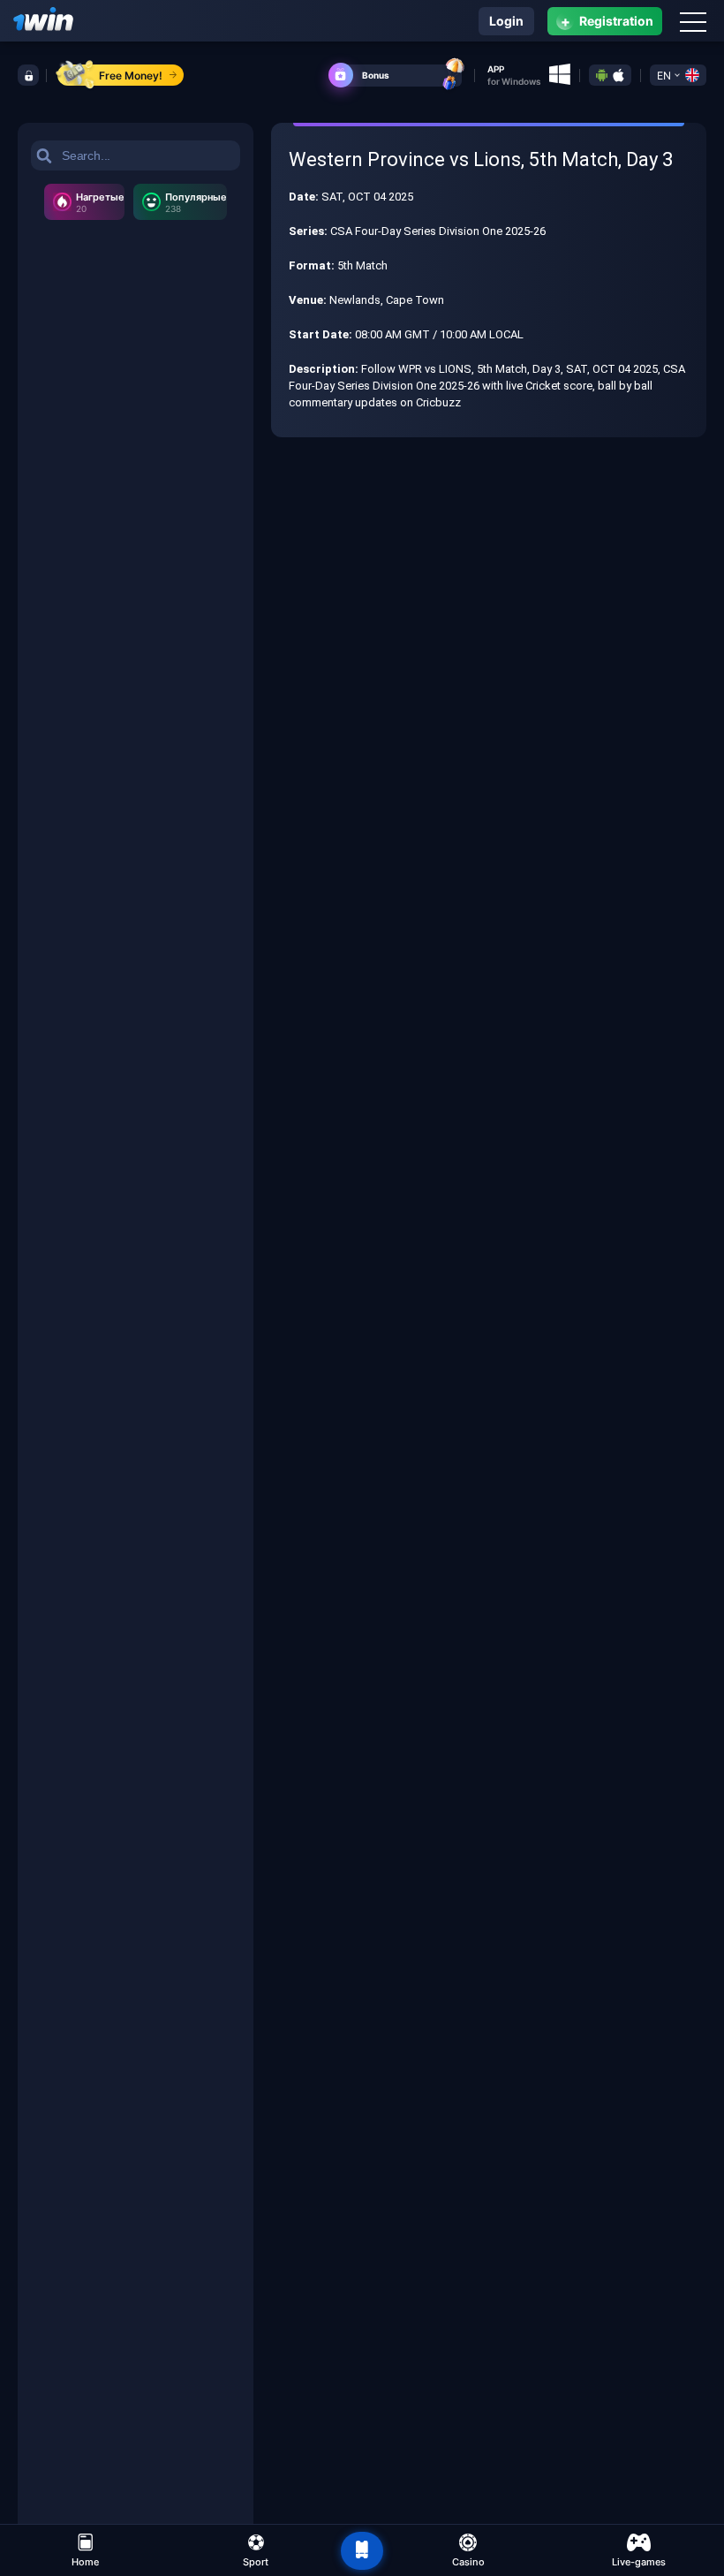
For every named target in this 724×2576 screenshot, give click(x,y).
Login (506, 21)
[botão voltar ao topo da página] (362, 2551)
